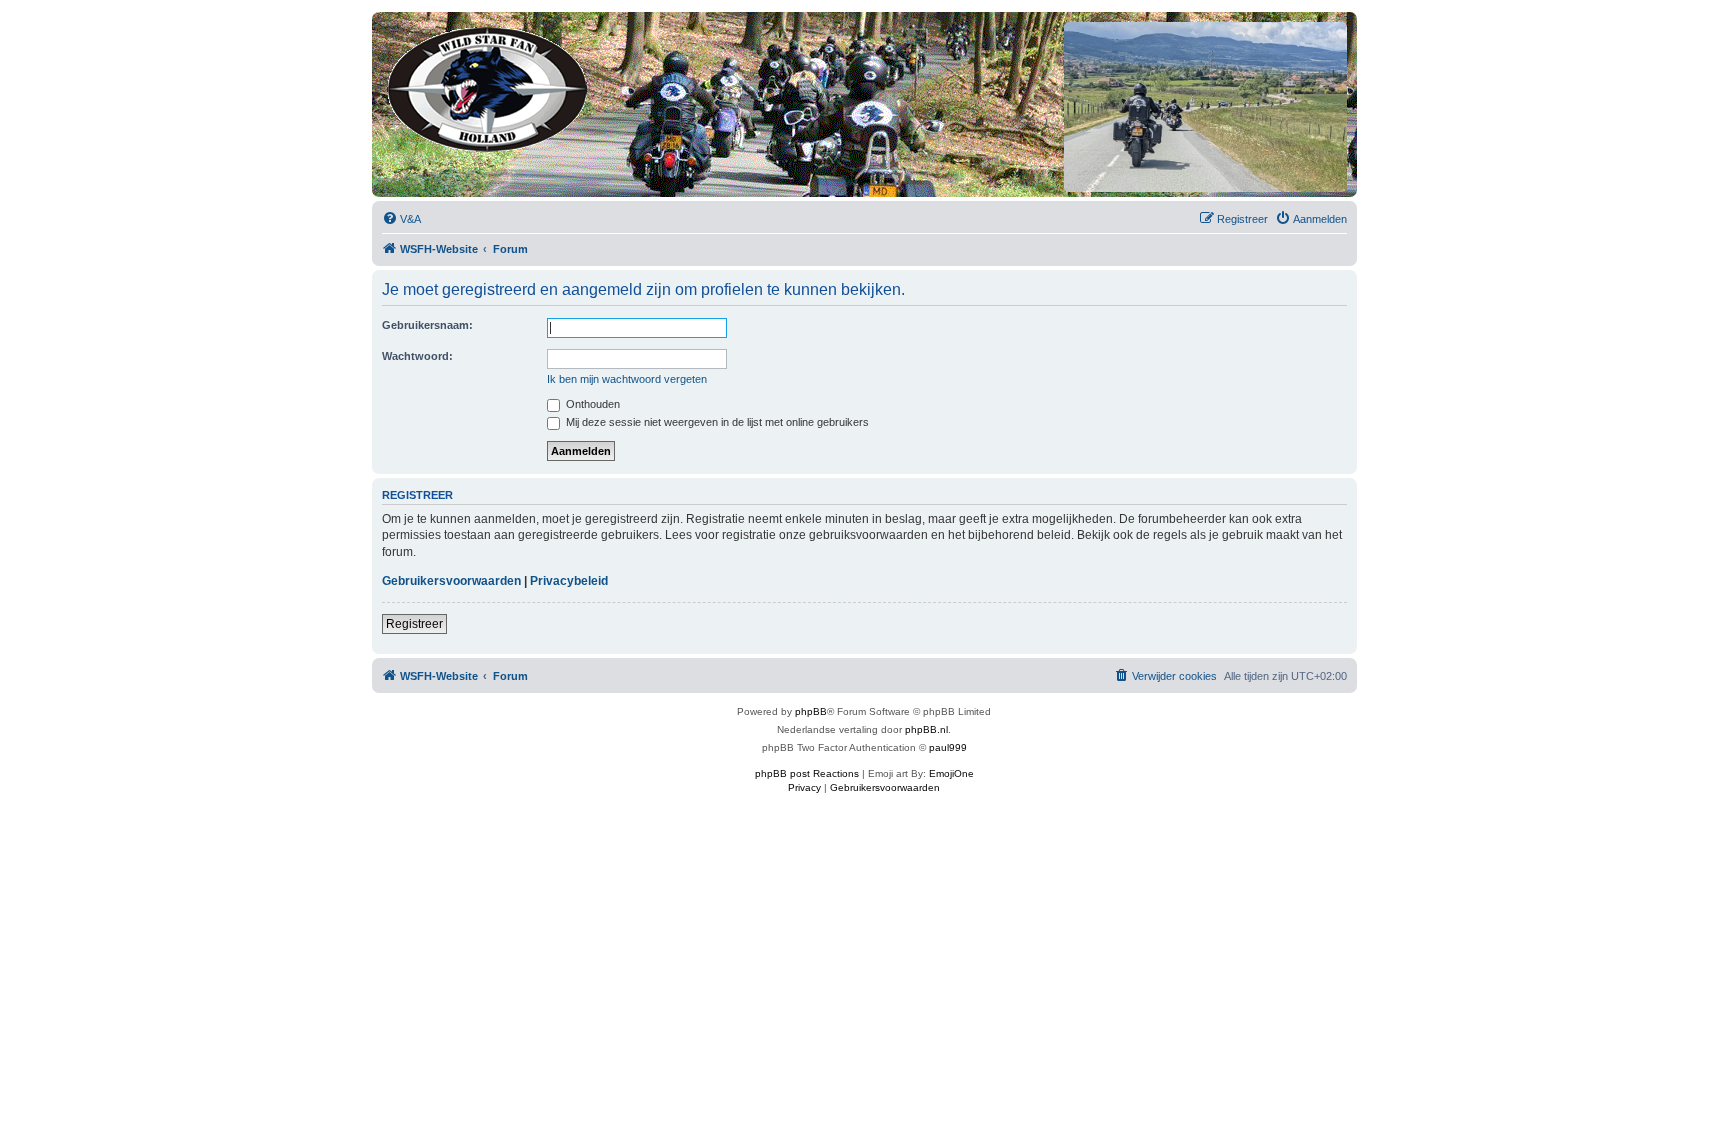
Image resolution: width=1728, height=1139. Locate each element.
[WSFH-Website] (488, 85)
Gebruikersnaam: (427, 325)
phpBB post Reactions (807, 773)
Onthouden (591, 404)
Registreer (414, 624)
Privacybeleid (569, 581)
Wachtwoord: (417, 356)
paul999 (948, 747)
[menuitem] (401, 219)
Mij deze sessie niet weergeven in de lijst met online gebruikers (716, 422)
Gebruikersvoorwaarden (451, 581)
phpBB (811, 711)
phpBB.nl (926, 729)
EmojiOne (951, 773)
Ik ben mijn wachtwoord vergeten (627, 379)
